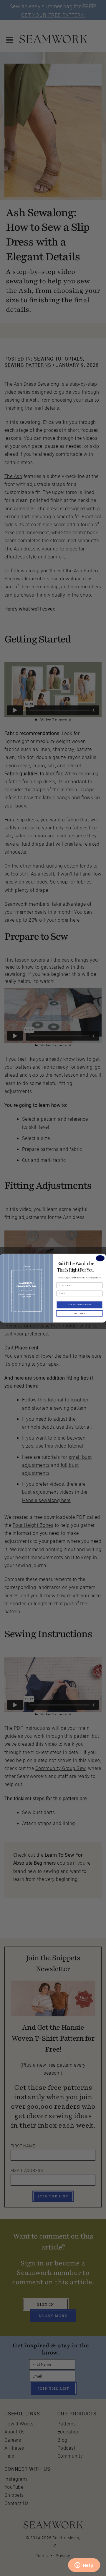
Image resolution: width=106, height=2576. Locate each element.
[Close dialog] (100, 1258)
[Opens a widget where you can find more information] (84, 2566)
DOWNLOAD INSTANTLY (79, 1305)
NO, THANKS (79, 1313)
